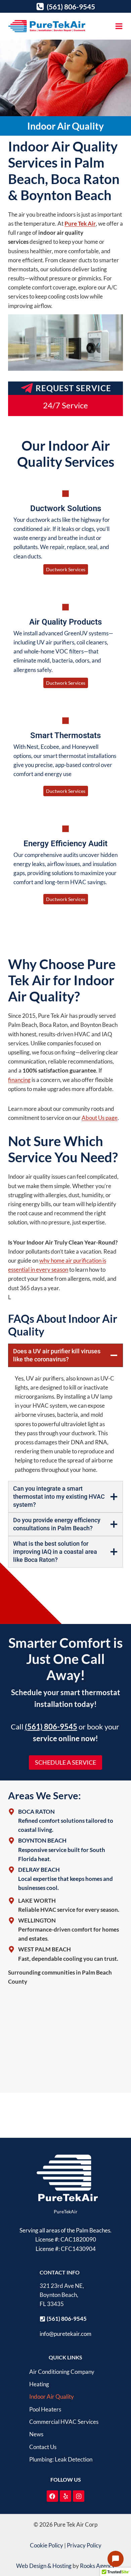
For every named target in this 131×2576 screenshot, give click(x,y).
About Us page (100, 1118)
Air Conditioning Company (62, 2372)
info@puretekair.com (65, 2334)
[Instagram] (79, 2496)
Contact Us (43, 2447)
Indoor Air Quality (52, 2397)
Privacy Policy (84, 2545)
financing (19, 1080)
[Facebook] (52, 2496)
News (36, 2434)
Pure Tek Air (80, 223)
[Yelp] (65, 2496)
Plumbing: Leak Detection (61, 2459)
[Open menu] (119, 26)
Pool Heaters (45, 2409)
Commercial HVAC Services (64, 2422)
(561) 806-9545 (51, 1727)
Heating (39, 2384)
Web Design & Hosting (44, 2566)
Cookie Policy (47, 2545)
